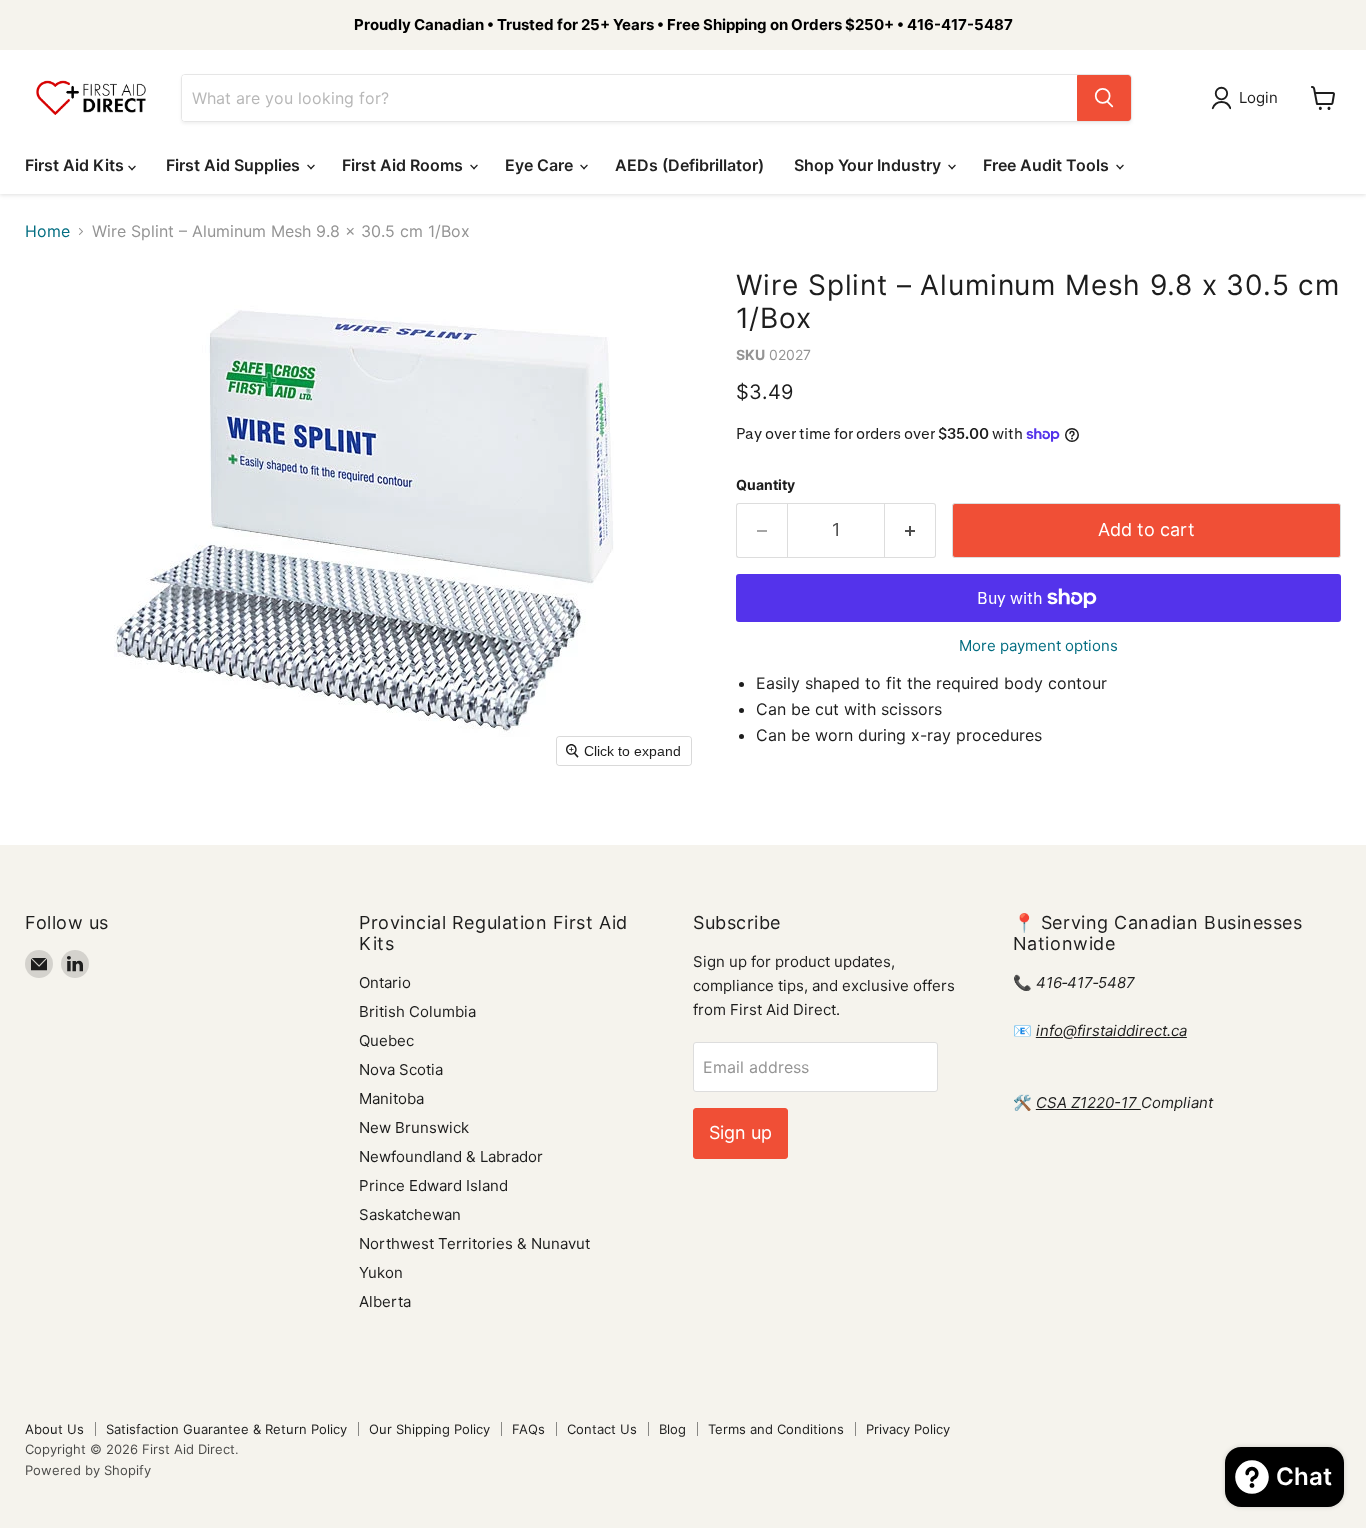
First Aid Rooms (404, 165)
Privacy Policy (908, 1429)
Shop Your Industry (869, 165)
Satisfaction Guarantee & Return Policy (226, 1429)
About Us (54, 1429)
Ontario (385, 982)
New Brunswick (414, 1127)
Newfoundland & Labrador (451, 1156)
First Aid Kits (76, 165)
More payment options (1038, 645)
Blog (672, 1429)
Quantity (765, 485)
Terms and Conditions (776, 1429)
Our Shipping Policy (429, 1429)
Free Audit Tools (1048, 165)
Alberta (385, 1301)
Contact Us (602, 1429)
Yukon (381, 1272)
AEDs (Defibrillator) (689, 165)
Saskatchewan (410, 1214)
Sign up (740, 1132)
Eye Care (541, 165)
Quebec (386, 1040)
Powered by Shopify (88, 1470)
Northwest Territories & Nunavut (474, 1243)
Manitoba (391, 1098)
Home (47, 231)
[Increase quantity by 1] (910, 530)
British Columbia (417, 1011)
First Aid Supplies (235, 165)
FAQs (528, 1429)
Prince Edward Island (433, 1185)
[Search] (1104, 98)
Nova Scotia (401, 1069)
